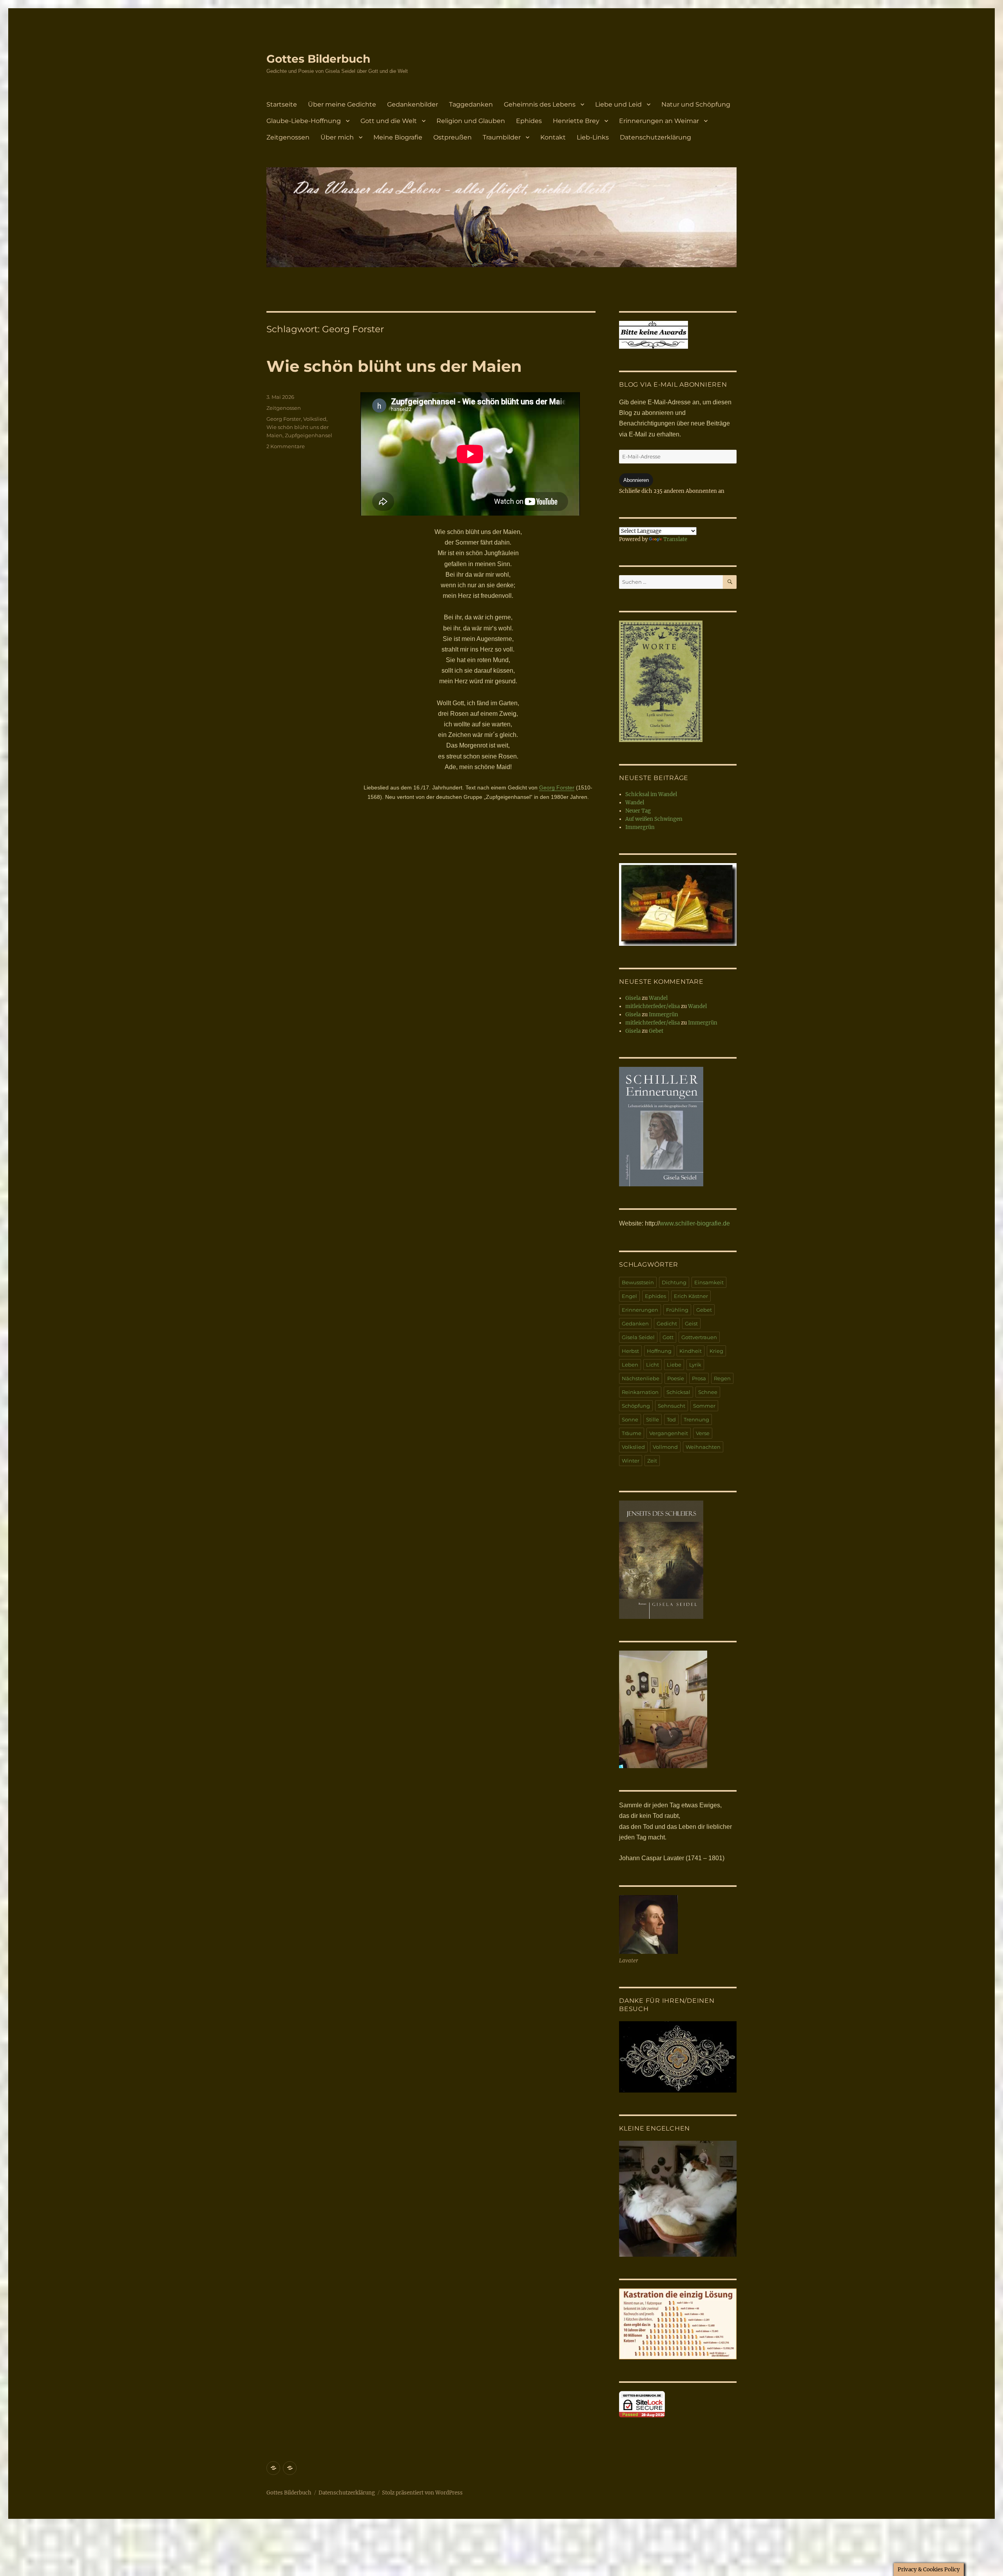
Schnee (708, 1392)
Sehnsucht (672, 1406)
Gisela (633, 998)
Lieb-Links (593, 137)
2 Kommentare (286, 446)
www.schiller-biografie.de (695, 1223)
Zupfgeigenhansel (309, 435)
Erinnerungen (640, 1310)
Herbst (630, 1351)
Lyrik (695, 1365)
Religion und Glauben (471, 121)
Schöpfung (636, 1406)
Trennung (696, 1419)
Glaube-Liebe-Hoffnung (304, 121)
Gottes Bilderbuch (318, 59)
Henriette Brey (576, 121)
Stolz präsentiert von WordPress (422, 2493)
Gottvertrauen (699, 1337)
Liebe (674, 1365)
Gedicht (667, 1323)
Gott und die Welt (389, 121)
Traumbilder (502, 137)
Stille (653, 1419)
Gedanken (635, 1323)
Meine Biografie (398, 137)
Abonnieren (636, 480)
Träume (632, 1433)
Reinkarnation (640, 1392)
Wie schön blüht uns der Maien (394, 366)
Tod (671, 1419)
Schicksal (678, 1392)
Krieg (716, 1351)
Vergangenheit (669, 1433)
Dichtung (674, 1282)
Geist (691, 1323)
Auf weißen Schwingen (654, 819)
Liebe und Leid (618, 104)
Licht (653, 1365)
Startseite (282, 104)
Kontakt (553, 137)
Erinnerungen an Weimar (659, 121)
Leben (630, 1365)
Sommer (704, 1406)
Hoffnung (659, 1351)
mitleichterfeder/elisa (653, 1006)
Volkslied (315, 419)
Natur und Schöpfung (696, 104)
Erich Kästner (691, 1296)
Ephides (529, 121)
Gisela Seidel (638, 1337)
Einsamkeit (709, 1282)
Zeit (652, 1461)
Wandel (635, 803)
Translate (675, 539)
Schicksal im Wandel (651, 794)
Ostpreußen (453, 137)
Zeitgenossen (288, 137)
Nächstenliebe (641, 1378)
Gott (668, 1337)
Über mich (337, 137)
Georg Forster (557, 787)
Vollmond (665, 1447)
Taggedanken (471, 104)
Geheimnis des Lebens (540, 104)
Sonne (630, 1419)
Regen (722, 1378)
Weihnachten (703, 1447)
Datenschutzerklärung (655, 137)
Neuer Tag (638, 811)
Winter (631, 1461)
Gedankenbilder (413, 104)
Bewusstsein (638, 1282)
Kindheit (691, 1351)
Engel (629, 1296)
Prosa (699, 1378)
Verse (703, 1433)
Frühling (677, 1310)
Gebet (656, 1031)
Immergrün (640, 827)
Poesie (676, 1378)
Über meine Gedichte (342, 104)
